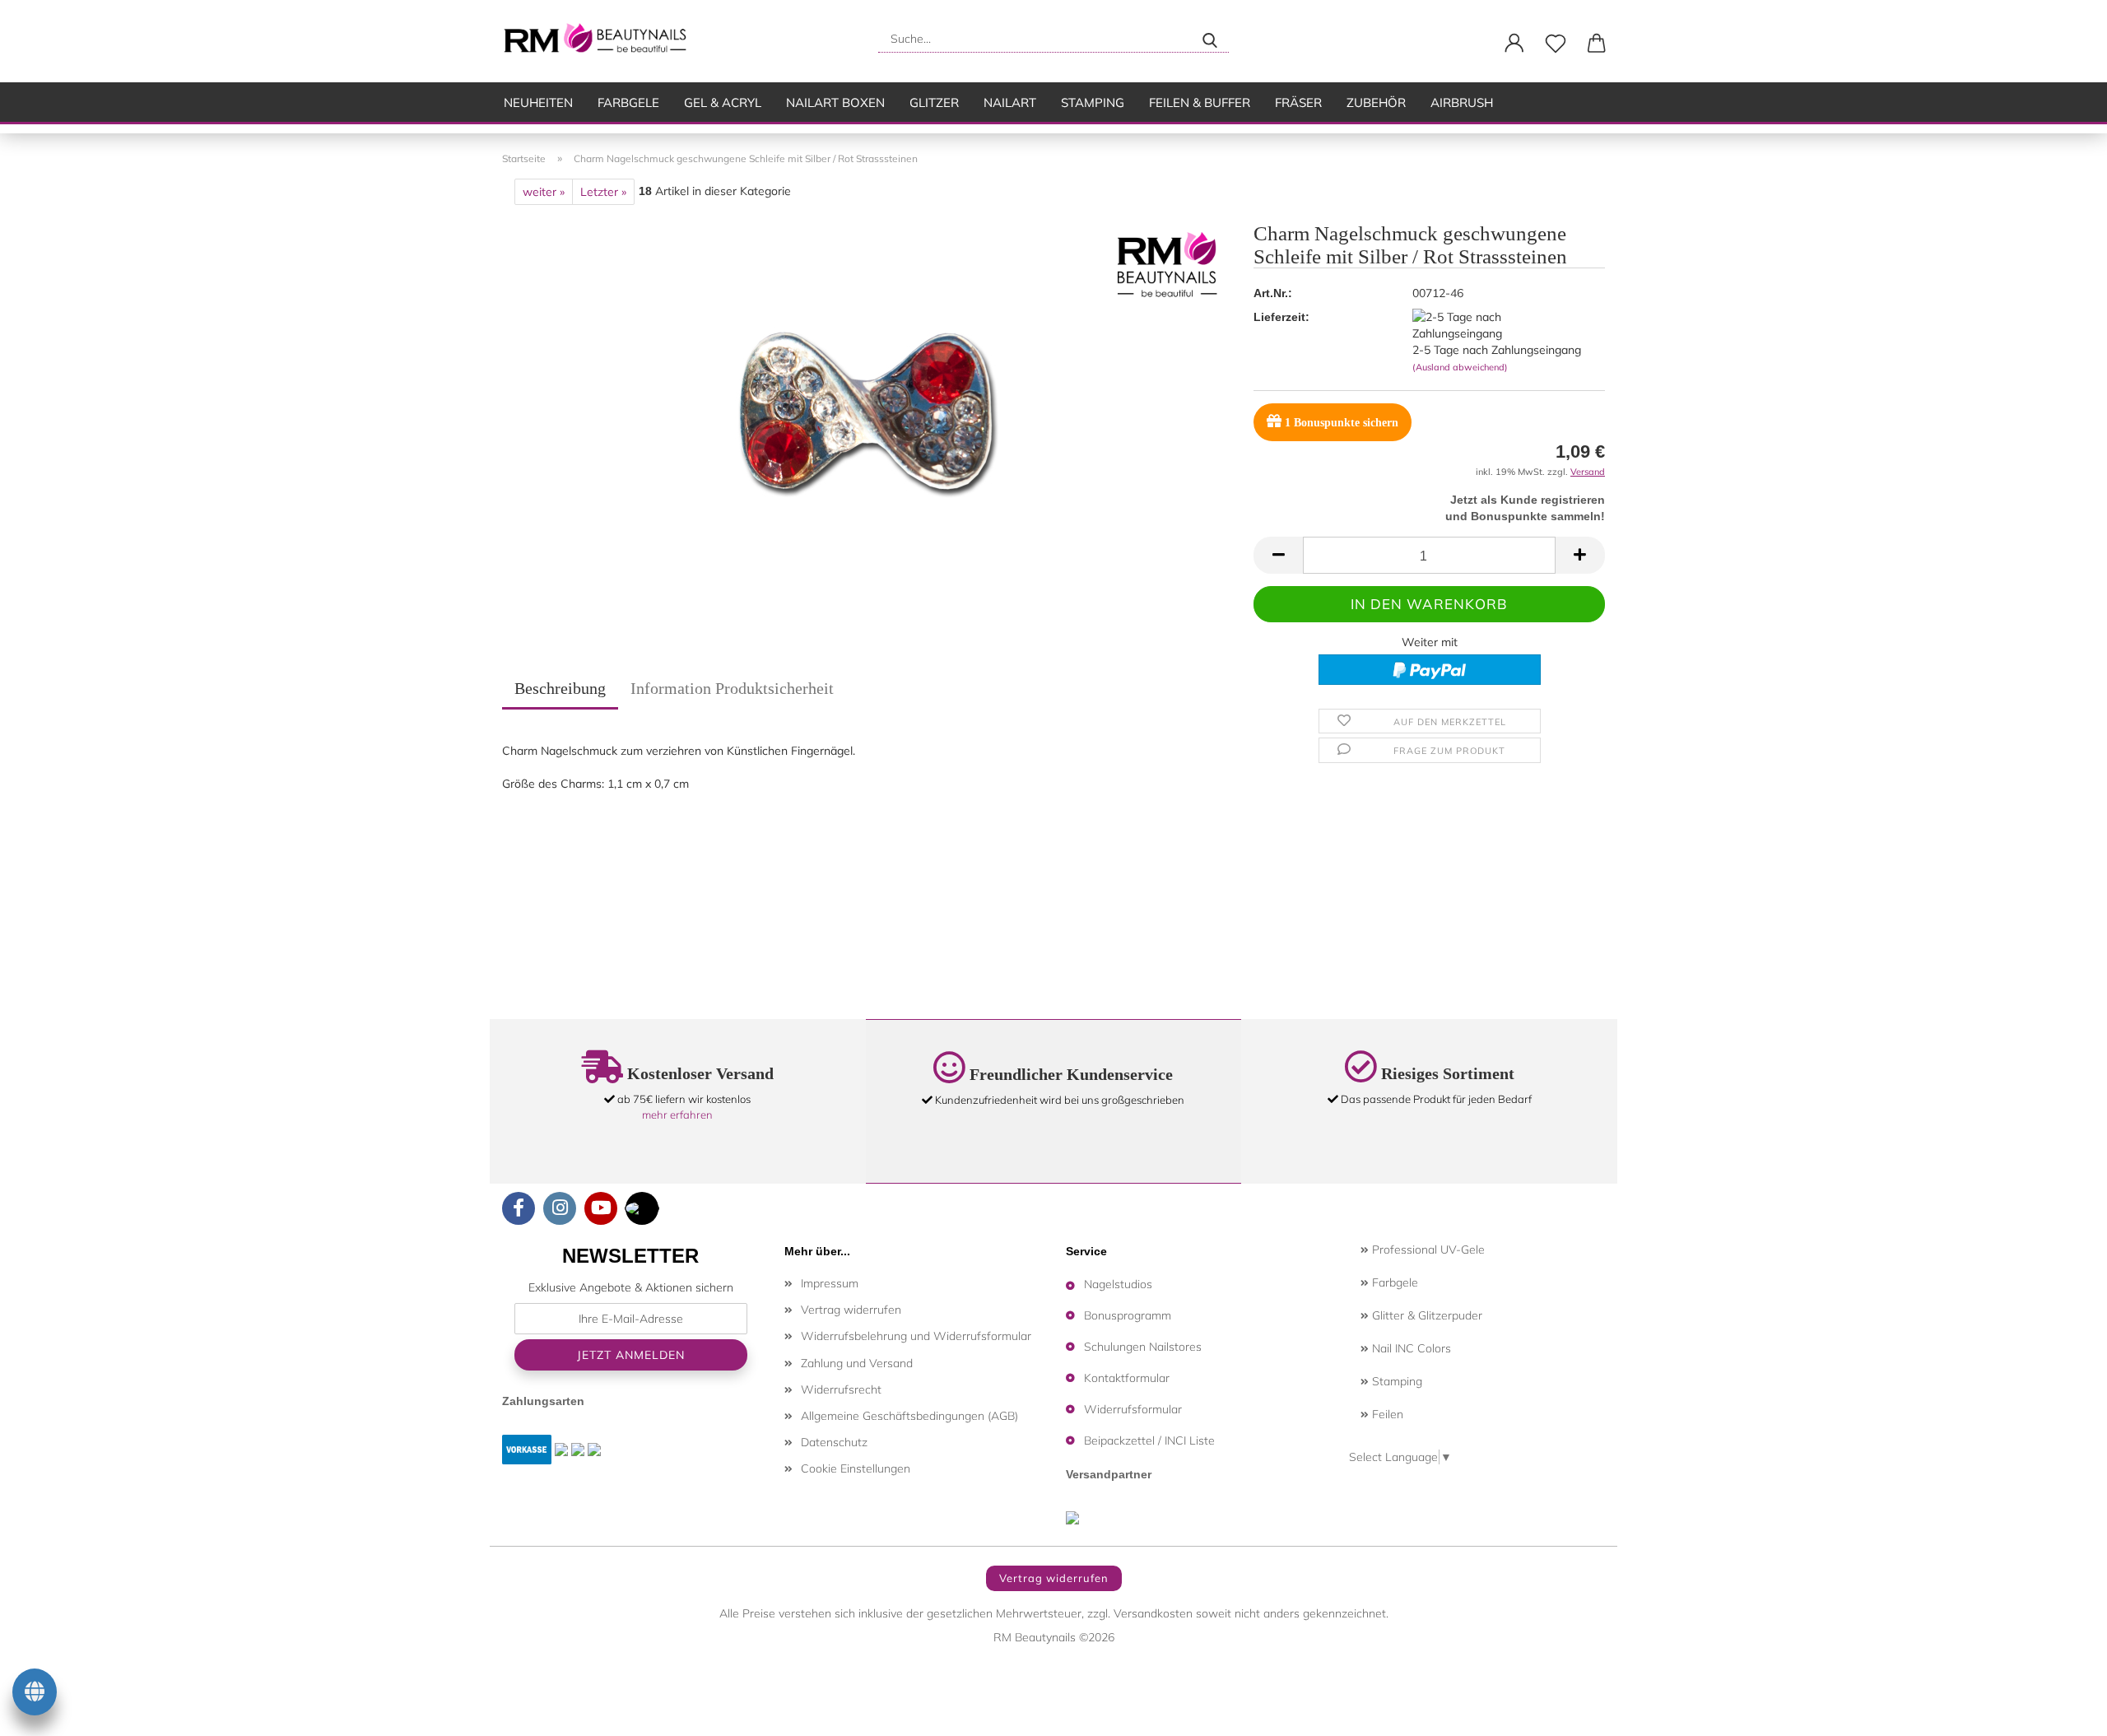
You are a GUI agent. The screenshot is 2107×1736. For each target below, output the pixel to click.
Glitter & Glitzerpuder (1426, 1315)
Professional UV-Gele (1427, 1250)
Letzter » (603, 192)
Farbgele (628, 102)
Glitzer (934, 102)
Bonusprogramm (1128, 1315)
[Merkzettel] (1556, 44)
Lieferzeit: (1281, 317)
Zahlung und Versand (857, 1363)
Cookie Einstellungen (856, 1468)
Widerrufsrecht (841, 1389)
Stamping (1093, 102)
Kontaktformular (1127, 1378)
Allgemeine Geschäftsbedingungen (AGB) (909, 1416)
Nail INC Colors (1410, 1348)
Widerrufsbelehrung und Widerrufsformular (916, 1336)
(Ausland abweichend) (1460, 367)
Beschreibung (560, 688)
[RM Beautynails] (602, 41)
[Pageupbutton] (2062, 1711)
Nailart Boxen (835, 102)
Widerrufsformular (1133, 1409)
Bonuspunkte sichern (1342, 423)
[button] (1514, 44)
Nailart (1010, 102)
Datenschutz (834, 1442)
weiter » (544, 192)
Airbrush (1462, 102)
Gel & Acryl (723, 102)
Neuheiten (538, 102)
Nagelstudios (1118, 1284)
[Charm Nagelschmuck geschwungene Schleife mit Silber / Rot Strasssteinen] (866, 410)
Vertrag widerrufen (851, 1310)
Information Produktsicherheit (732, 688)
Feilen (1386, 1414)
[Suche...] (1210, 39)
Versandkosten (1153, 1613)
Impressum (830, 1283)
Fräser (1298, 102)
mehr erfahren (677, 1115)
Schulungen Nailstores (1143, 1347)
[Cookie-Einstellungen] (35, 1695)
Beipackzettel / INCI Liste (1149, 1440)
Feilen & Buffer (1200, 102)
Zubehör (1376, 102)
